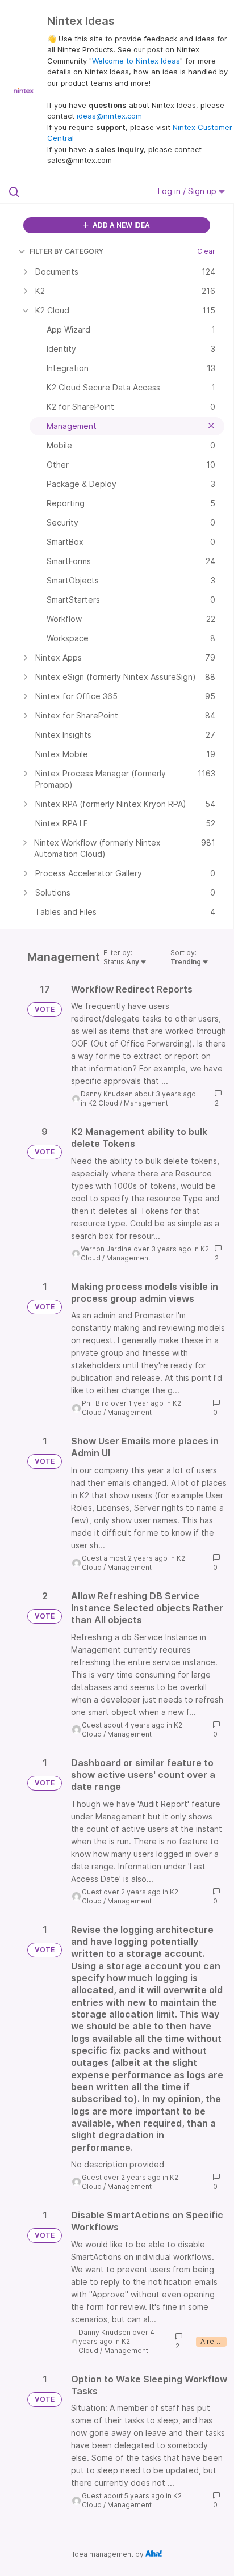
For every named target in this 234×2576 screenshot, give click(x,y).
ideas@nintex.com (109, 116)
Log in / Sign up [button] (188, 191)
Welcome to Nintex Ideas (136, 61)
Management (146, 1103)
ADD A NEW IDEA (120, 225)
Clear (206, 251)
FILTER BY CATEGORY (66, 251)
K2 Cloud (103, 1103)
